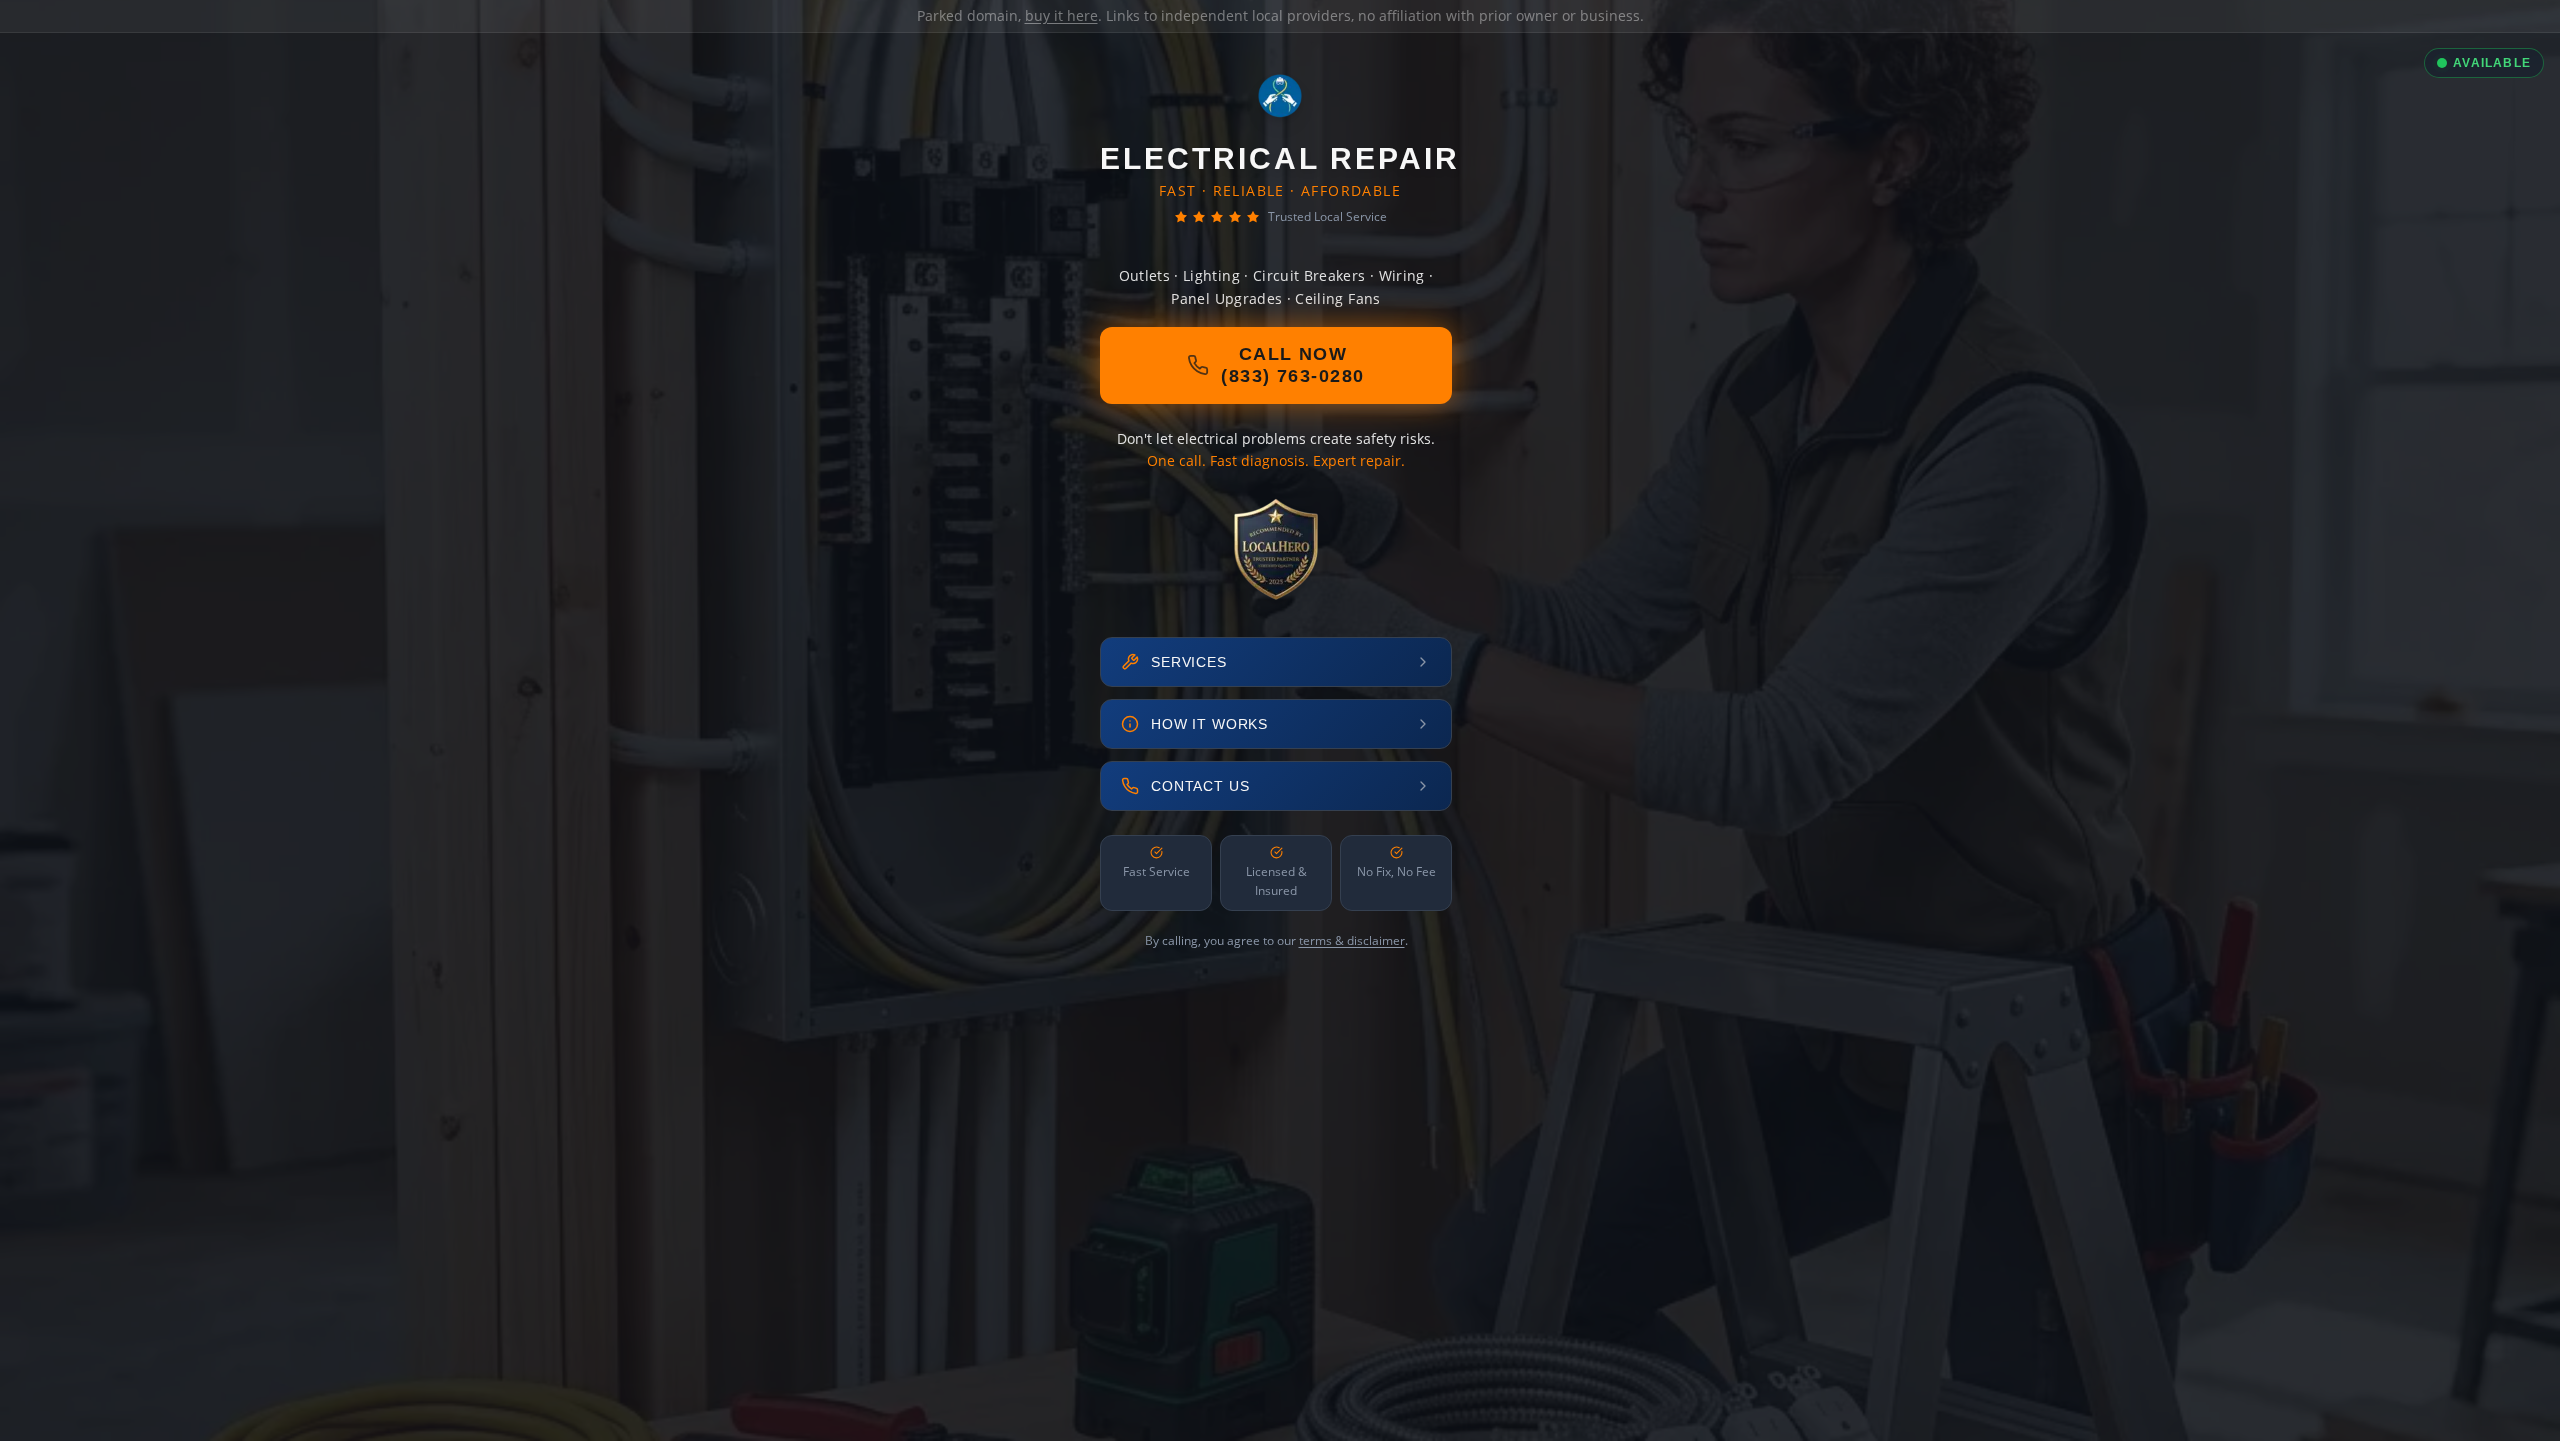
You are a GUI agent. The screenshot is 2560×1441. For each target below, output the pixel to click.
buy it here (1061, 15)
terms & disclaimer (1352, 940)
